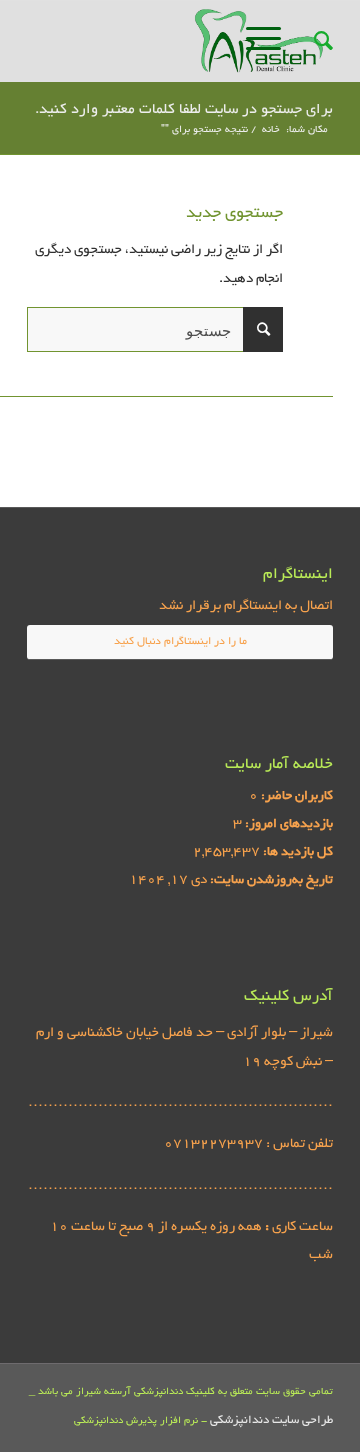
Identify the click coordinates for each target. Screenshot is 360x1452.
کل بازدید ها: (296, 853)
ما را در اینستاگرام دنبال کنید (180, 642)
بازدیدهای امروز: (287, 825)
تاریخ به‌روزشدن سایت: (270, 881)
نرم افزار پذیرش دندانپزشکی (136, 1421)
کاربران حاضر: (295, 797)
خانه (271, 130)
